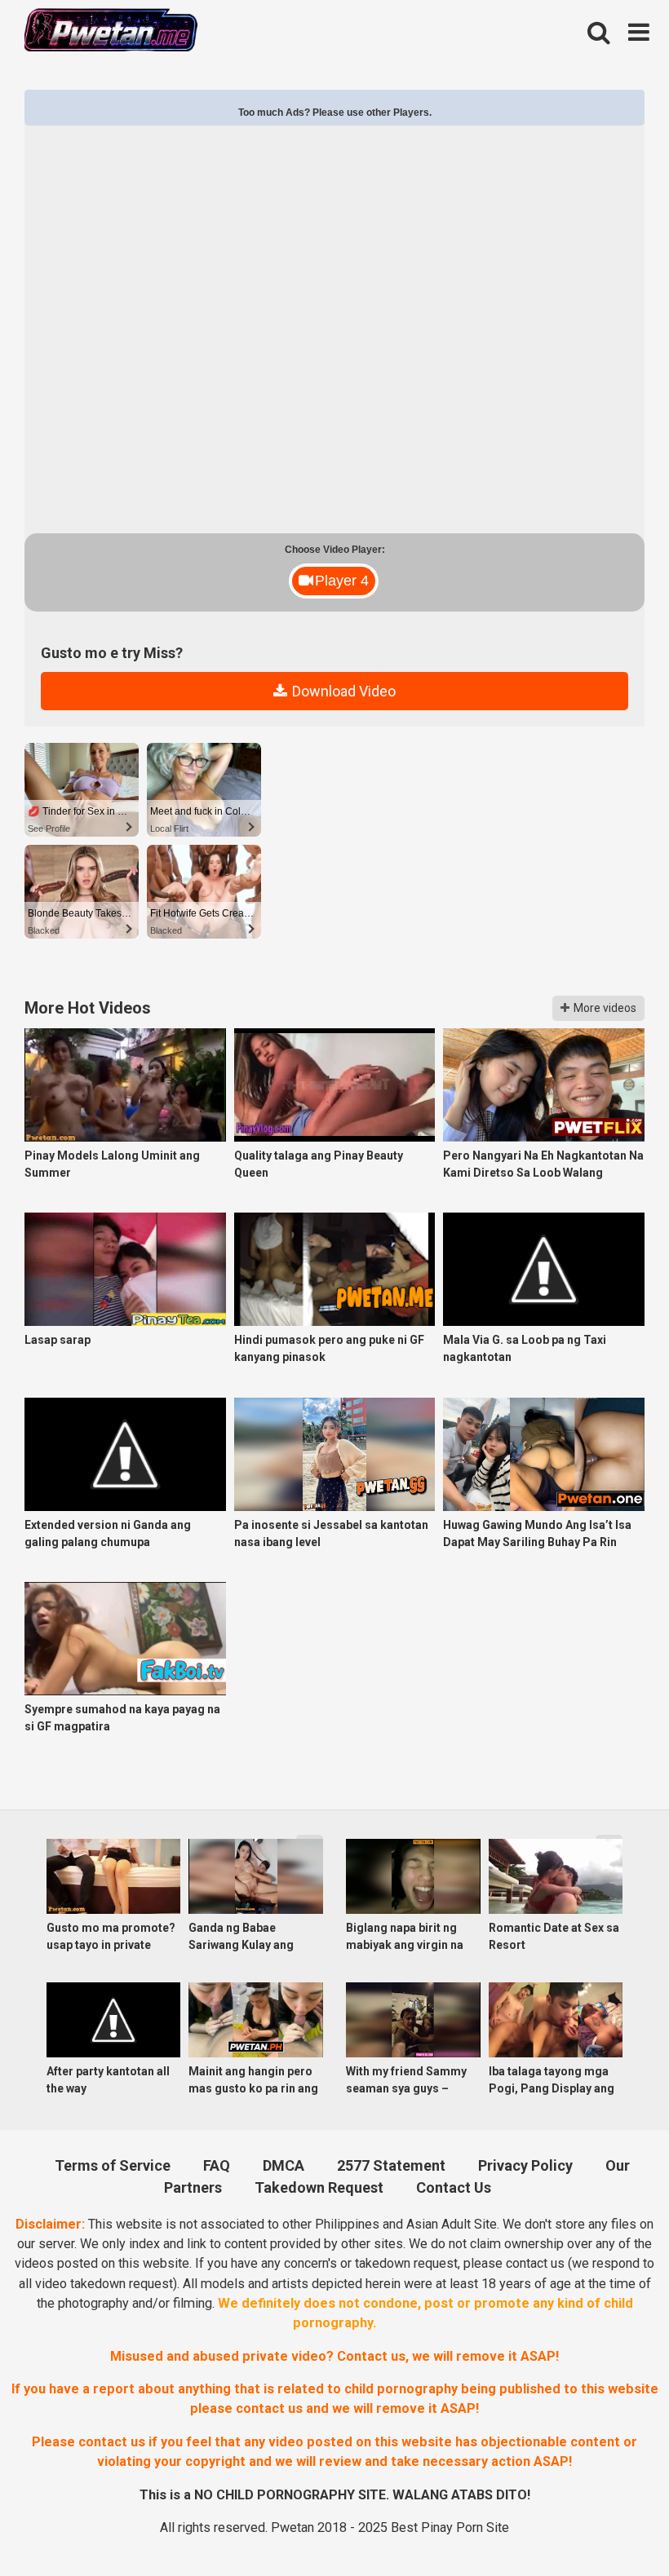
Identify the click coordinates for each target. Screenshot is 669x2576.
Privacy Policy (525, 2165)
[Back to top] (613, 2524)
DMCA (284, 2165)
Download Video (342, 691)
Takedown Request (319, 2187)
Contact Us (454, 2187)
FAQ (217, 2165)
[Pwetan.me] (111, 32)
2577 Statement (391, 2165)
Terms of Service (113, 2165)
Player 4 (342, 581)
